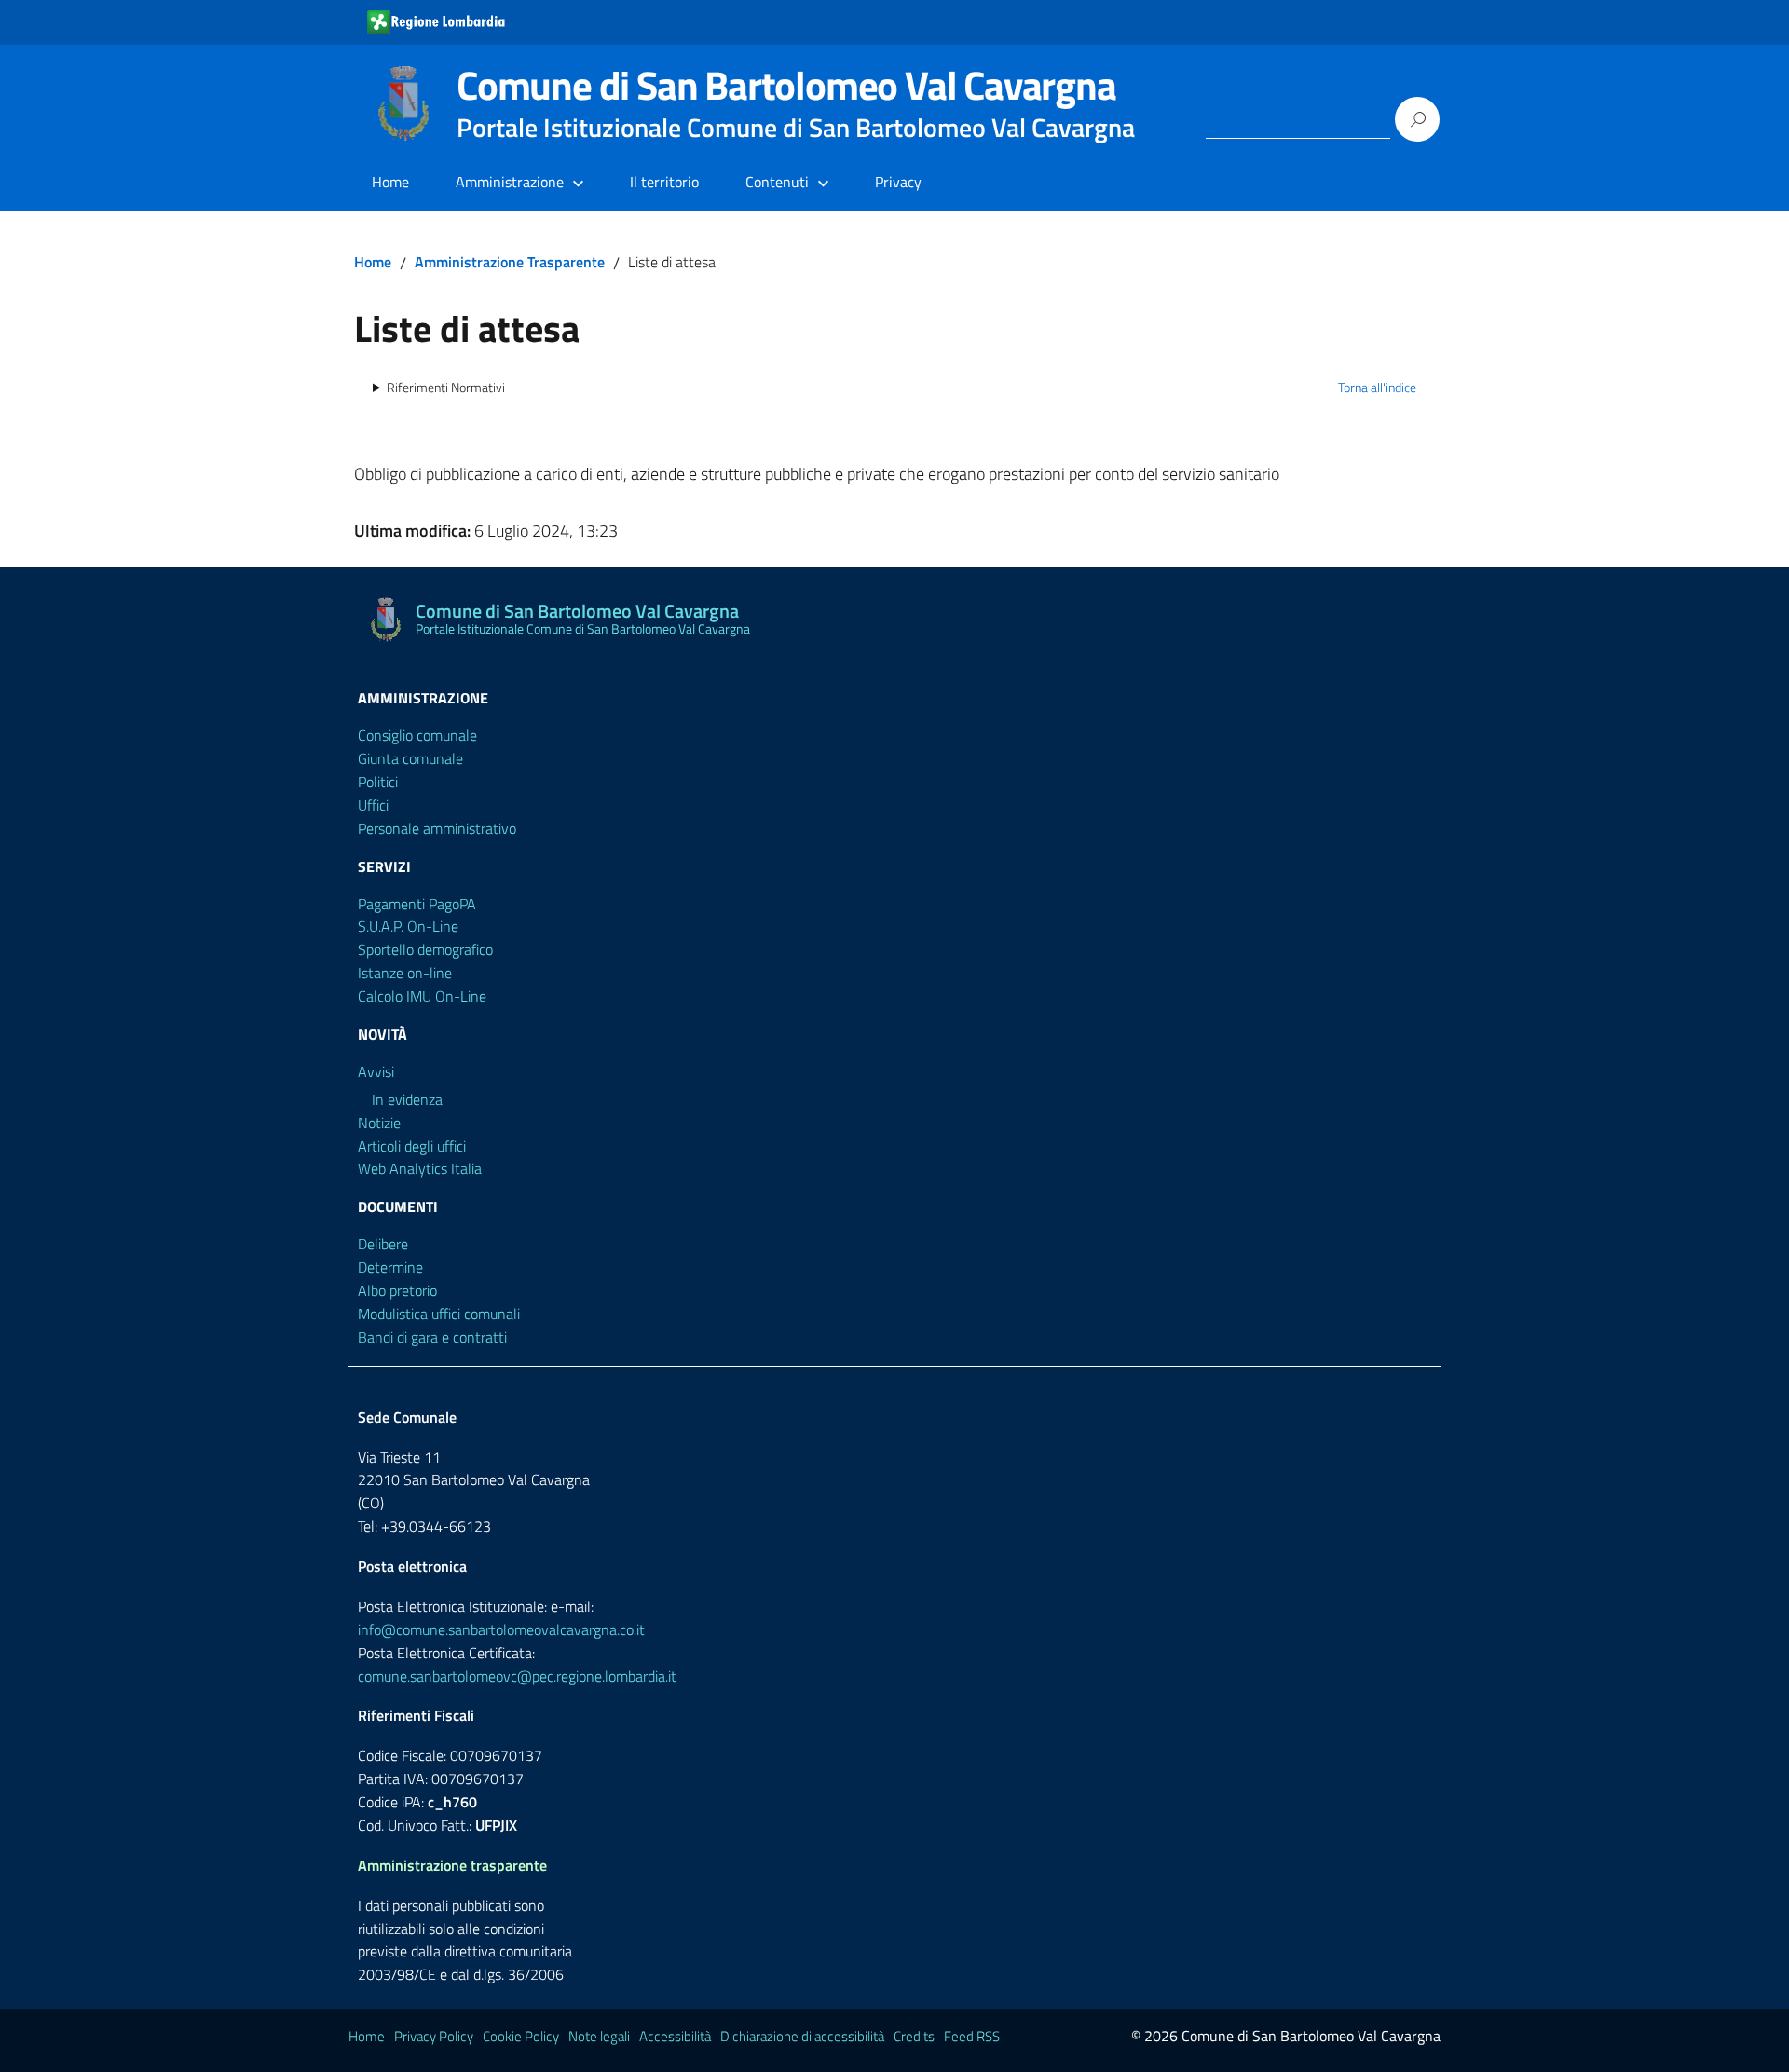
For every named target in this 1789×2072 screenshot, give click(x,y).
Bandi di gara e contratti (432, 1337)
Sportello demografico (425, 949)
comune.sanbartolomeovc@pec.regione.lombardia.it (517, 1676)
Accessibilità (675, 2036)
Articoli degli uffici (412, 1146)
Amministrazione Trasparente (510, 262)
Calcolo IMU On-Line (422, 996)
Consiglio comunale (417, 735)
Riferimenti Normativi (446, 388)
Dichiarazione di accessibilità (802, 2036)
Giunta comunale (410, 758)
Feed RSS (972, 2036)
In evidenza (407, 1099)
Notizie (379, 1123)
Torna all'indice (1377, 388)
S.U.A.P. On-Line (408, 926)
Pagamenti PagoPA (417, 904)
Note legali (599, 2036)
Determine (390, 1267)
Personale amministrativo (437, 828)
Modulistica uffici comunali (439, 1314)
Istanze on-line (405, 973)
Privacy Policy (434, 2036)
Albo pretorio (397, 1290)
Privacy (898, 182)
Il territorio (664, 182)
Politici (378, 782)
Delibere (383, 1244)
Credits (914, 2036)
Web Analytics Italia (420, 1168)
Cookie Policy (521, 2036)
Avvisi (376, 1071)
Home (390, 182)
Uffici (373, 805)
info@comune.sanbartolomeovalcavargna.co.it (501, 1629)
